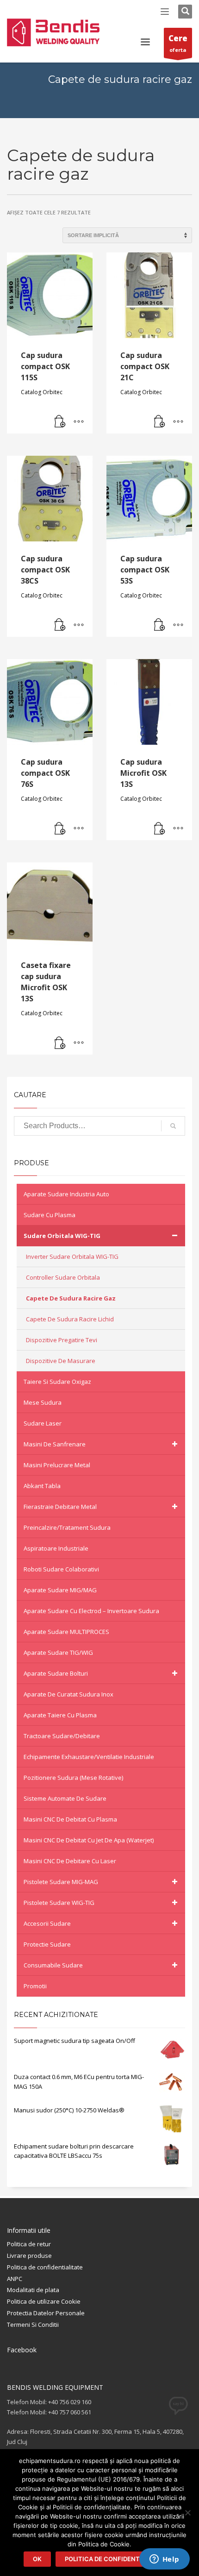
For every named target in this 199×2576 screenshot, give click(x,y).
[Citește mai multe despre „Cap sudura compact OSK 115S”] (60, 422)
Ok (37, 2559)
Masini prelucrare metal (57, 1465)
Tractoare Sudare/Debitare (62, 1736)
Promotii (35, 1986)
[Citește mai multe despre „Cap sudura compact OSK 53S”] (160, 625)
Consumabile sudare (53, 1965)
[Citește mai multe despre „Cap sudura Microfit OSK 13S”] (160, 829)
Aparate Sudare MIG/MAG (60, 1590)
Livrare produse (29, 2256)
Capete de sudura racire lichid (70, 1319)
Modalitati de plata (33, 2290)
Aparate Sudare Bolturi (56, 1673)
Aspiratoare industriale (56, 1548)
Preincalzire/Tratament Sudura (67, 1527)
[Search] (173, 1126)
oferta (178, 43)
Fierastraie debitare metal (60, 1507)
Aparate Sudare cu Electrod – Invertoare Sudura (91, 1611)
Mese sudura (43, 1402)
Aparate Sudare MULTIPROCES (66, 1632)
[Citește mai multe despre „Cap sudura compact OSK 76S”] (60, 829)
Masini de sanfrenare (55, 1444)
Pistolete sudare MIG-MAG (61, 1882)
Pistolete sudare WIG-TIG (59, 1903)
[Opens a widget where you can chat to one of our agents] (164, 2560)
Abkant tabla (42, 1486)
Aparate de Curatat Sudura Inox (68, 1694)
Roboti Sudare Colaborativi (61, 1569)
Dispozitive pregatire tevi (62, 1340)
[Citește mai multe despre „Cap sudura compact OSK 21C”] (160, 422)
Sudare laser (43, 1423)
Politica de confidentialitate (45, 2267)
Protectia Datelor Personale (46, 2313)
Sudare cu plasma (50, 1215)
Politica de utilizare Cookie (44, 2301)
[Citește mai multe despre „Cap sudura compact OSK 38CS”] (60, 625)
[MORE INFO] (79, 422)
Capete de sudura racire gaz (71, 1298)
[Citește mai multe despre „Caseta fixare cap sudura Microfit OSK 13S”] (60, 1043)
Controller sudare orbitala (63, 1277)
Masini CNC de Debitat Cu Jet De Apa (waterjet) (89, 1840)
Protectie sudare (47, 1944)
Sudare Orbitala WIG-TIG (62, 1236)
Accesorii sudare (47, 1923)
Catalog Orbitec (42, 392)
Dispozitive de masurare (61, 1361)
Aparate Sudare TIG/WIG (58, 1652)
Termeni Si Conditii (33, 2325)
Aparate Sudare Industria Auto (66, 1194)
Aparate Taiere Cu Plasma (60, 1715)
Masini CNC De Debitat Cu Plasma (70, 1819)
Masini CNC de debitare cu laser (70, 1861)
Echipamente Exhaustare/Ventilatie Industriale (89, 1757)
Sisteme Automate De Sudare (65, 1798)
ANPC (15, 2279)
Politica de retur (29, 2244)
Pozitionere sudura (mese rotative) (73, 1778)
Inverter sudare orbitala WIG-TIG (72, 1257)
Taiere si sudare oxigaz (57, 1382)
